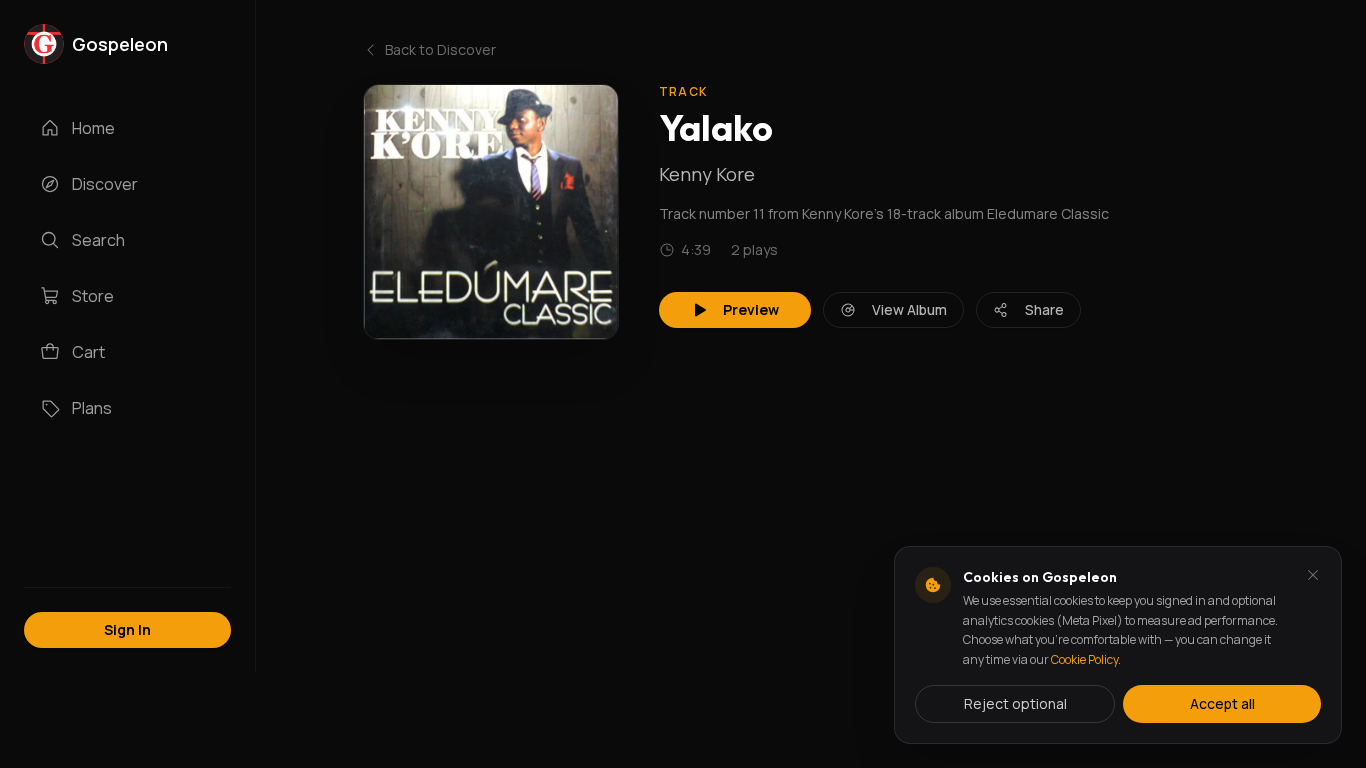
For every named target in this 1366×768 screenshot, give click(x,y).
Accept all (1222, 703)
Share (1044, 309)
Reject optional (1015, 703)
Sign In (127, 629)
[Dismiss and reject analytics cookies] (1313, 575)
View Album (909, 309)
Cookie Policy (1084, 659)
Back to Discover (440, 49)
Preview (751, 309)
